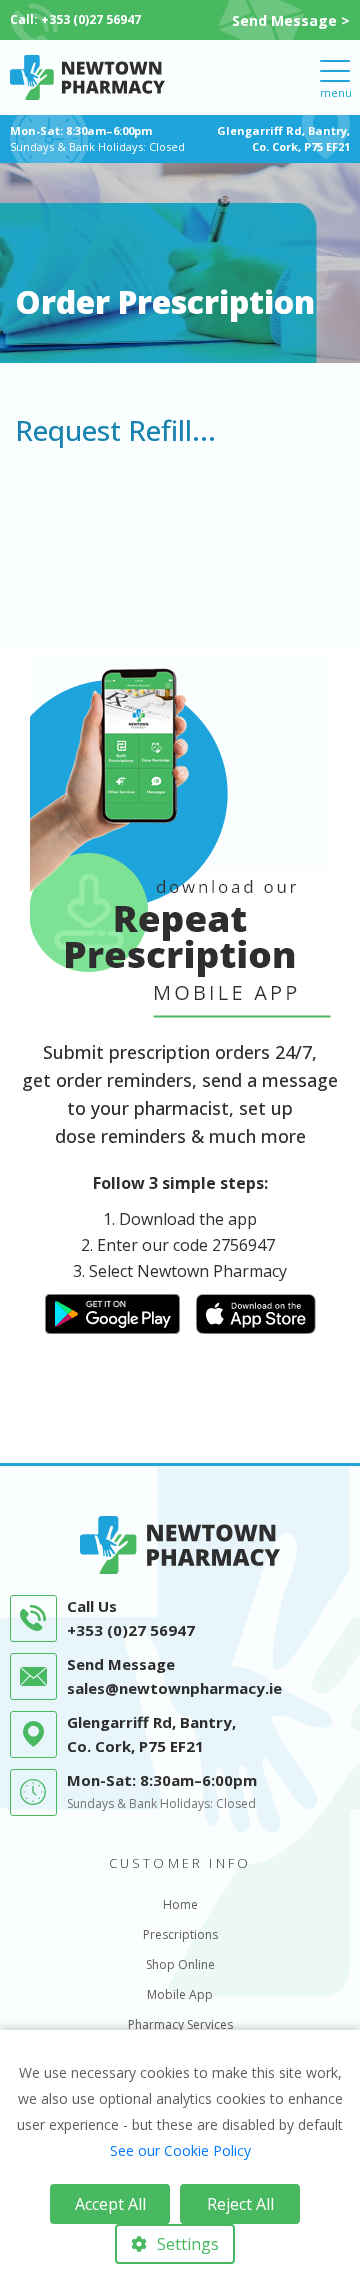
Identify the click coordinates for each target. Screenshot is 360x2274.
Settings (188, 2244)
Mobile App (180, 1994)
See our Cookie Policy (180, 2150)
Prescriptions (180, 1934)
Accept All (110, 2204)
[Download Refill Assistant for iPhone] (256, 1312)
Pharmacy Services (180, 2024)
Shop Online (180, 1964)
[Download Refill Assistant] (112, 1312)
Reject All (240, 2204)
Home (180, 1904)
